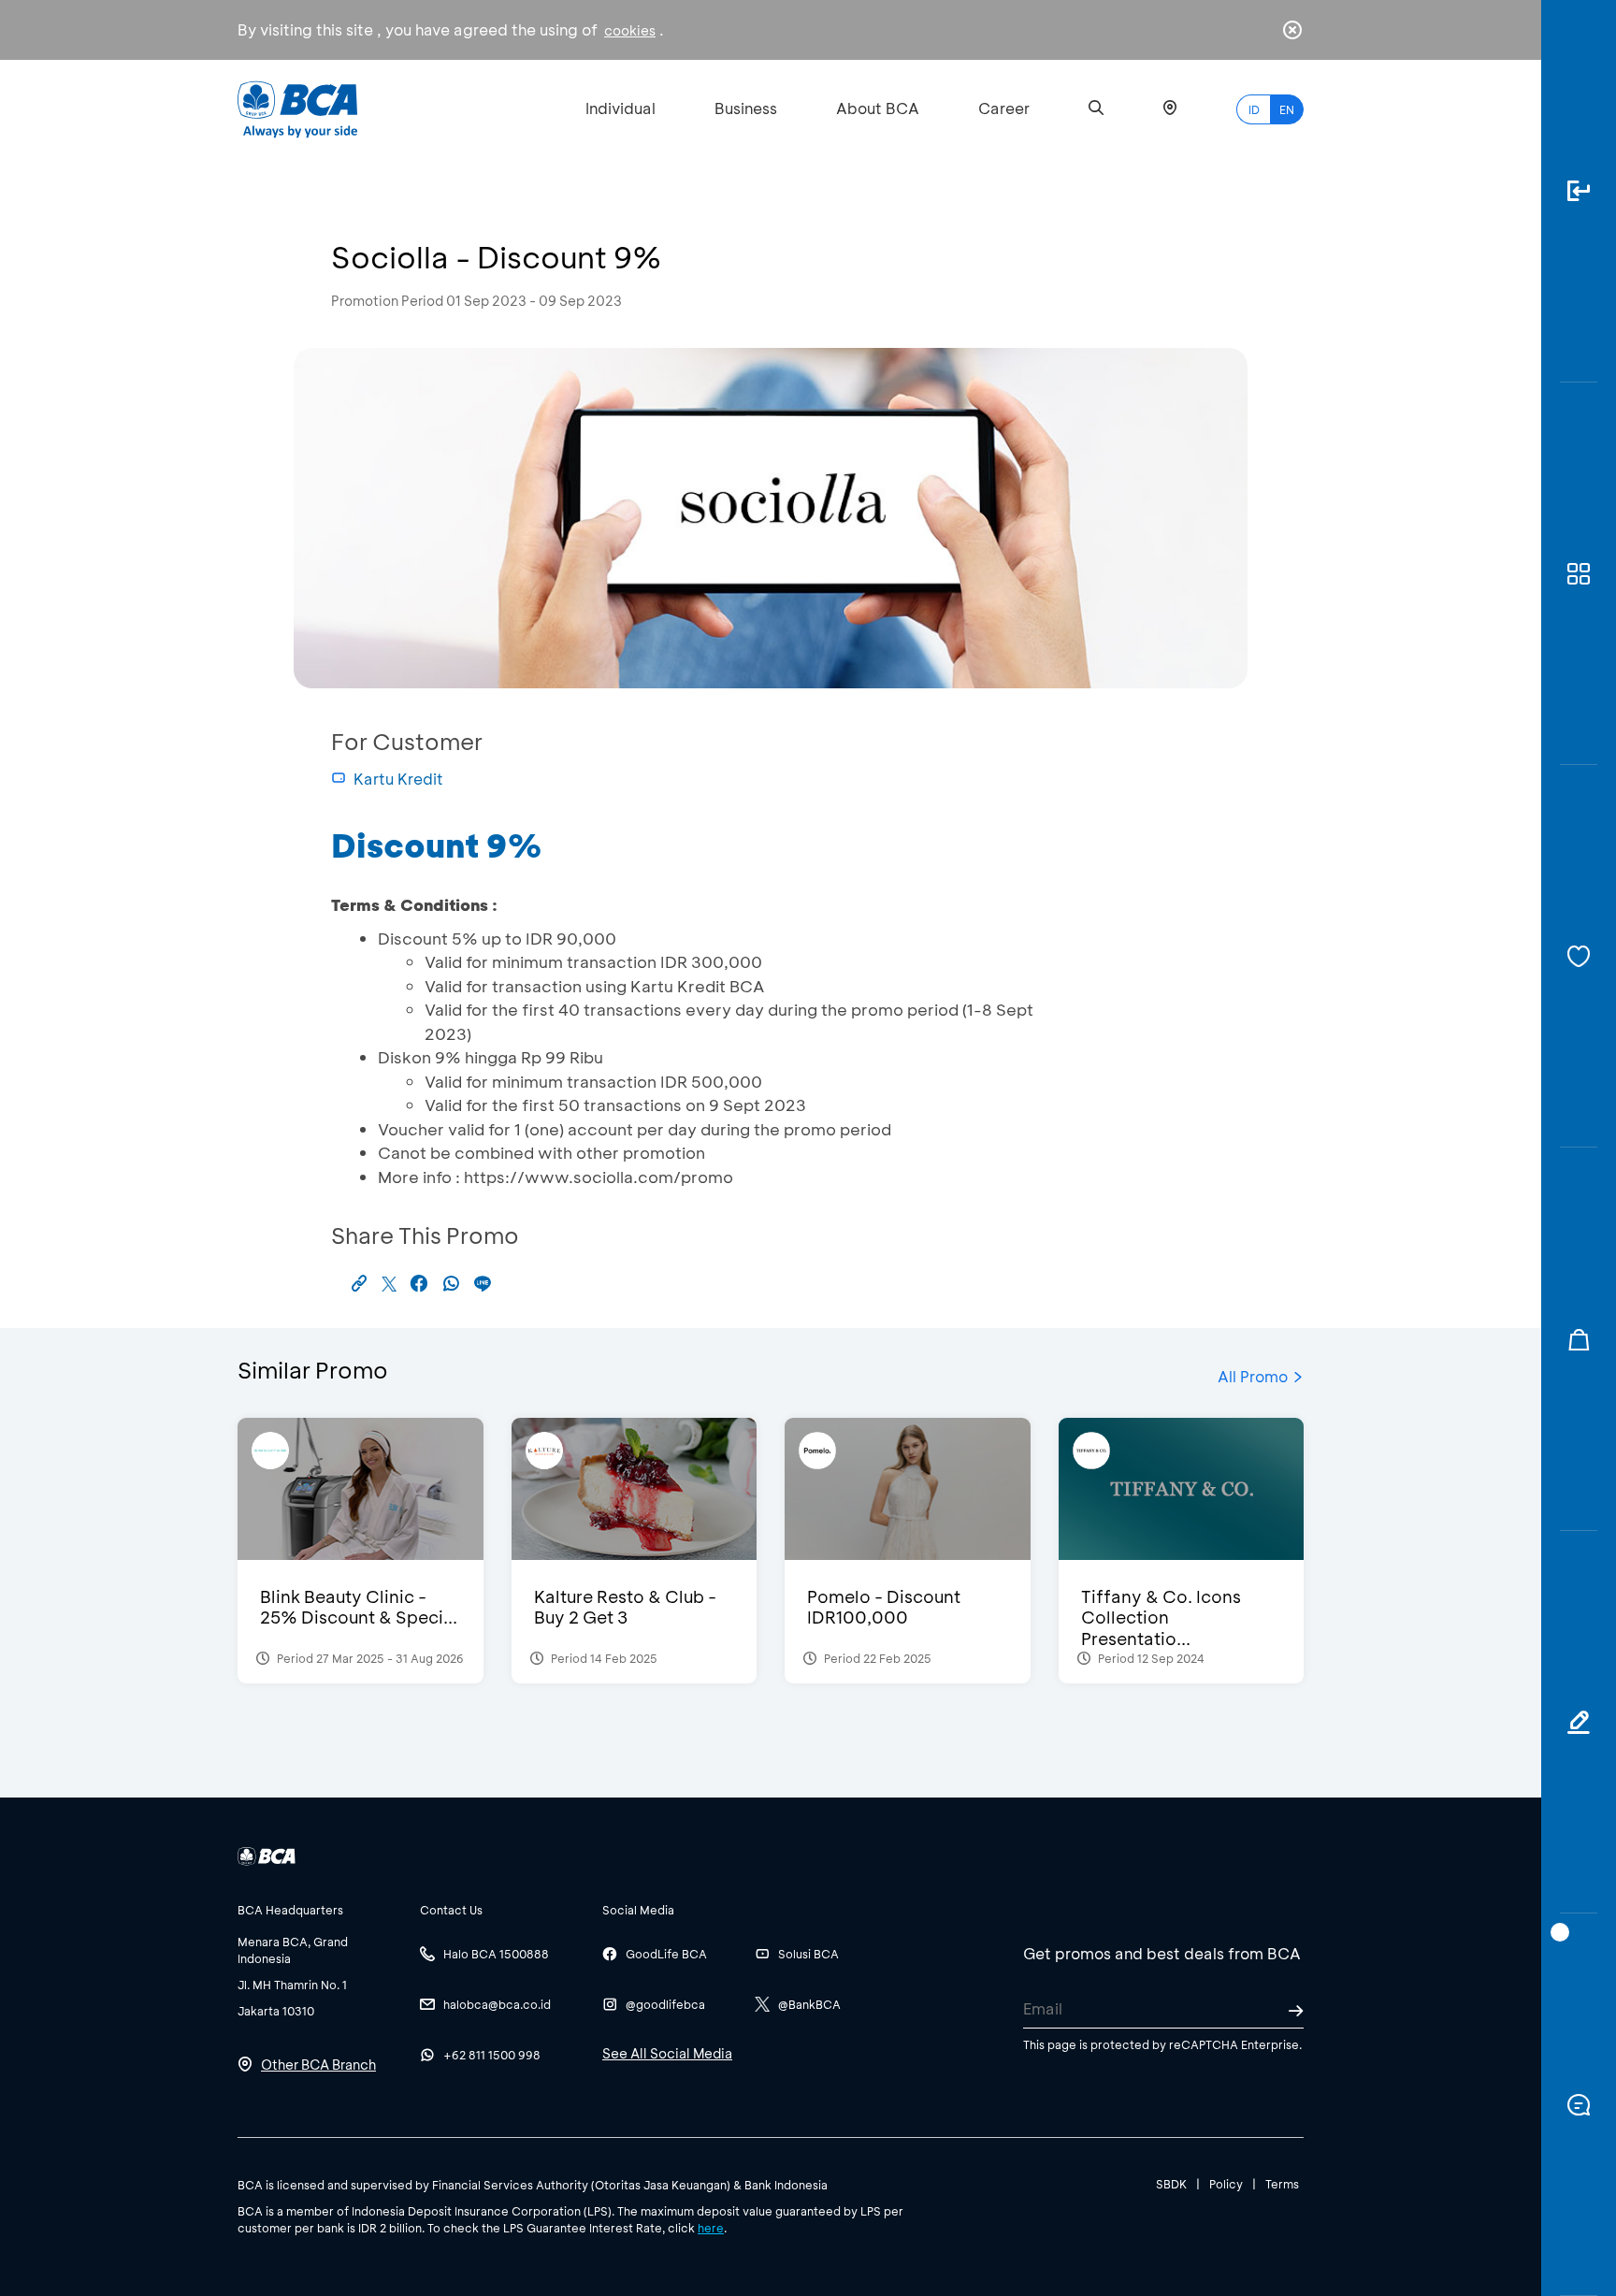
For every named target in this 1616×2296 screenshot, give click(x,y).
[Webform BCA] (1579, 1722)
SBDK (1171, 2184)
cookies (630, 30)
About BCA (878, 108)
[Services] (1579, 956)
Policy (1226, 2184)
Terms (1282, 2184)
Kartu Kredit (398, 779)
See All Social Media (667, 2053)
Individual (620, 108)
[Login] (1579, 191)
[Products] (1579, 574)
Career (1004, 108)
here (711, 2228)
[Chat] (1579, 2105)
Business (746, 108)
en (1287, 109)
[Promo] (1579, 1339)
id (1254, 109)
